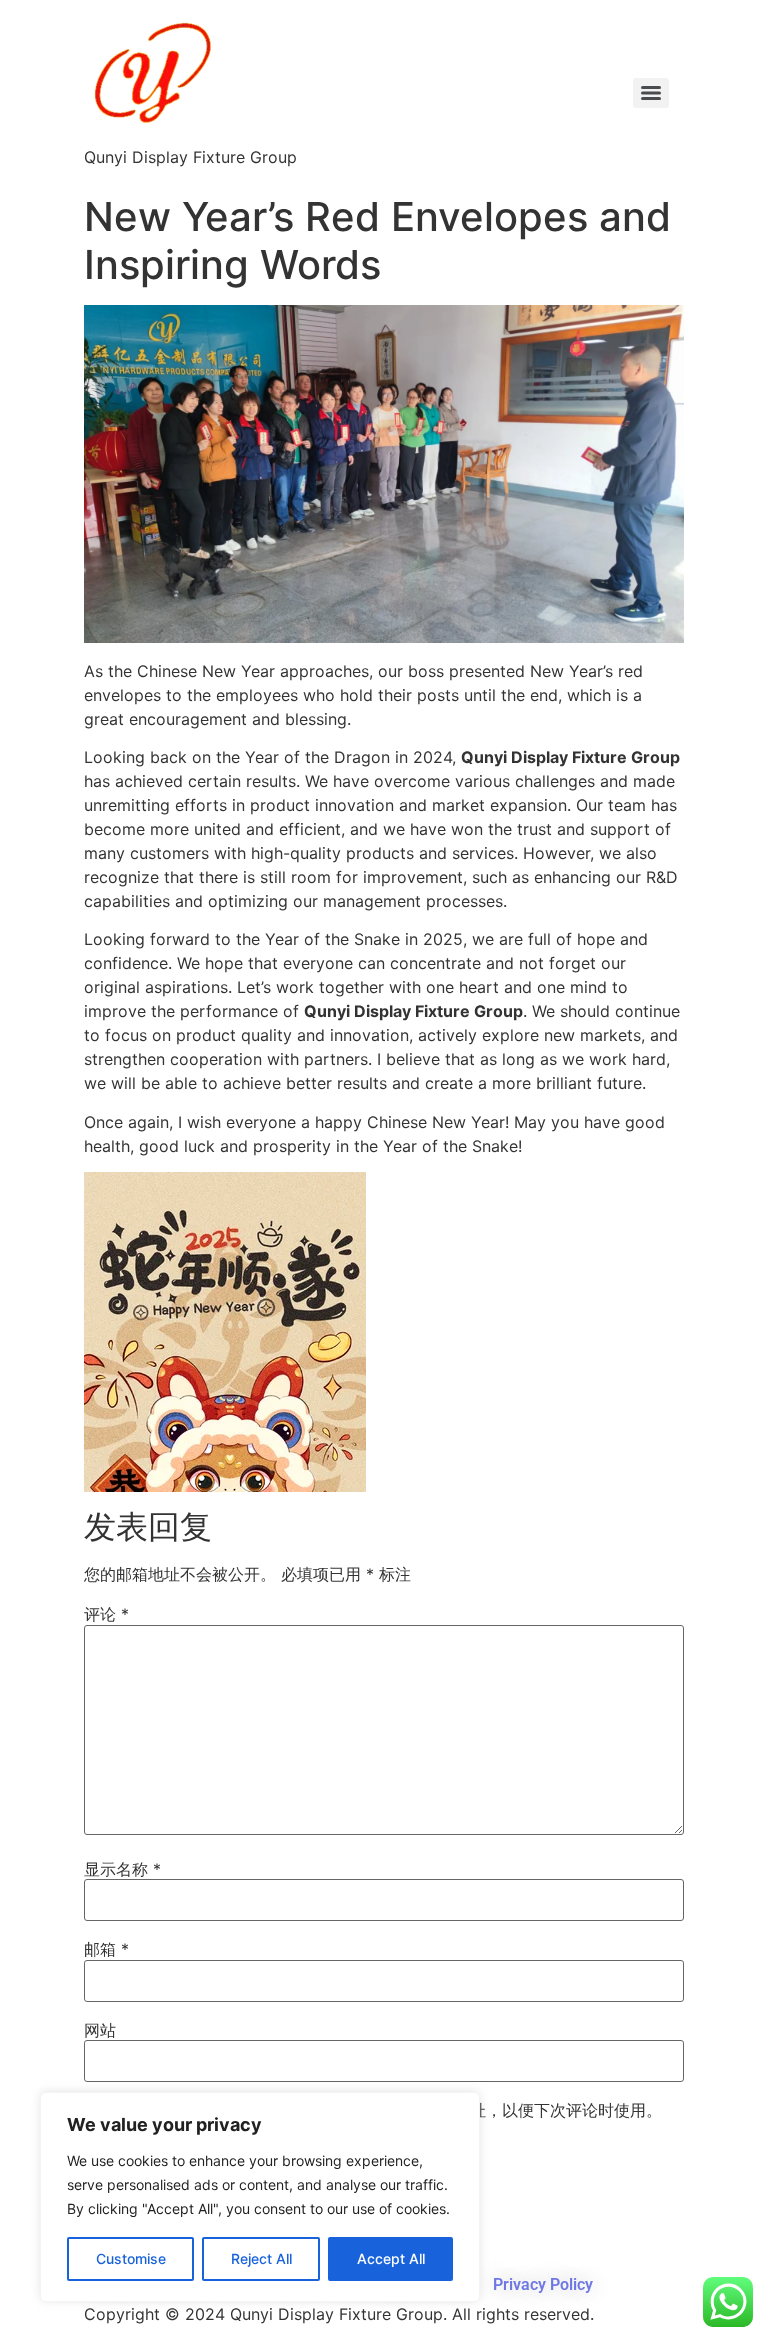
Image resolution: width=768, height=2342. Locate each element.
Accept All (391, 2258)
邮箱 (106, 1949)
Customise (131, 2258)
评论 (106, 1614)
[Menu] (651, 93)
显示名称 (122, 1869)
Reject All (261, 2258)
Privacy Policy (543, 2284)
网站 (100, 2030)
